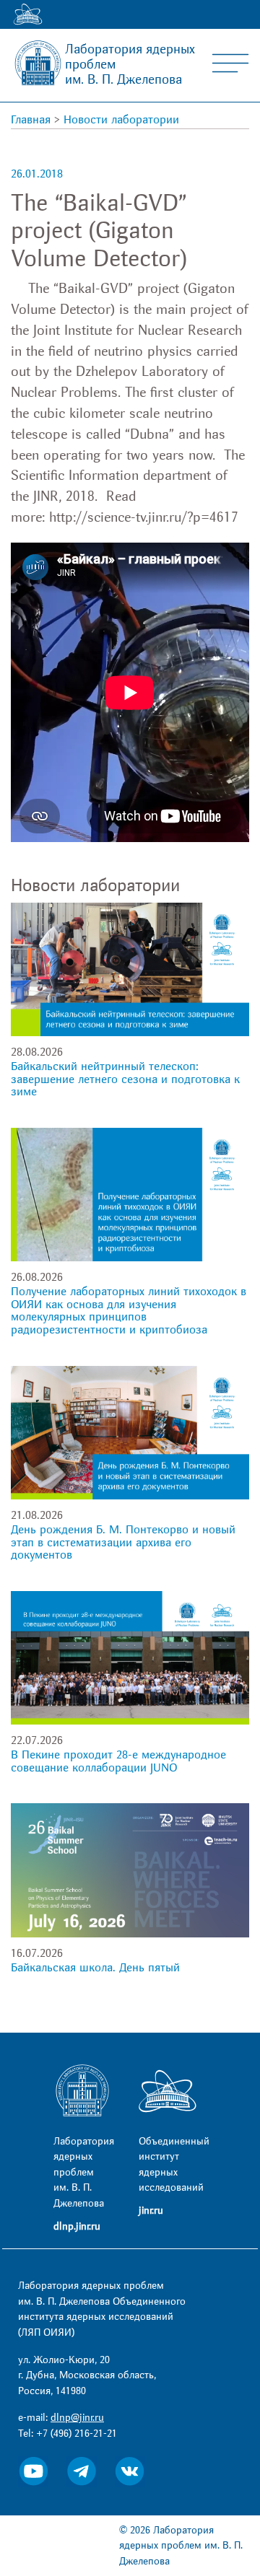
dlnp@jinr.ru (77, 2418)
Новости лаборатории (121, 120)
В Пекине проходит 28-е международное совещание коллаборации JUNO (118, 1761)
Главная (31, 120)
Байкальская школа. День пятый (95, 1968)
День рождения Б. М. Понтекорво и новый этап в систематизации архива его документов (123, 1542)
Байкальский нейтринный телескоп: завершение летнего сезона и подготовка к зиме (125, 1079)
